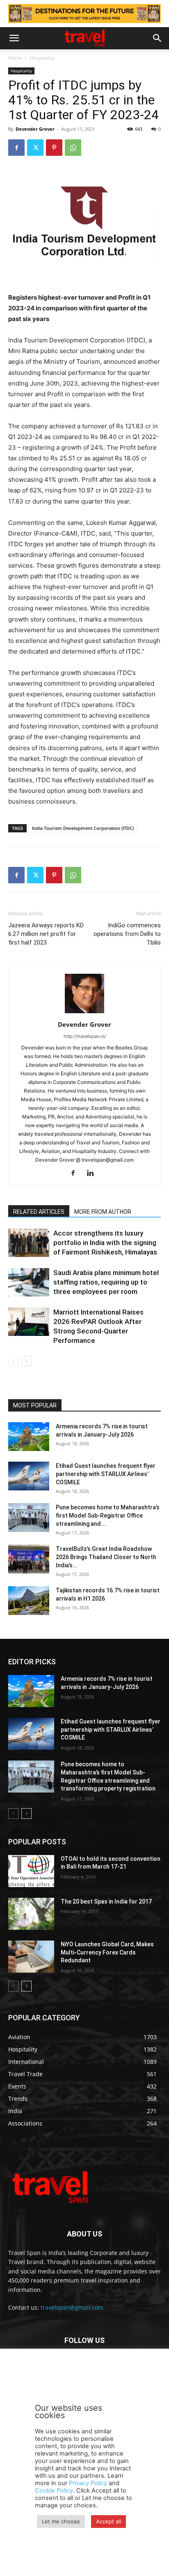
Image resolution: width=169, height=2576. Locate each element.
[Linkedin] (93, 1174)
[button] (14, 38)
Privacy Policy (88, 2483)
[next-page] (26, 1361)
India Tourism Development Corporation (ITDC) (83, 828)
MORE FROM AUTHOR (103, 1212)
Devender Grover (35, 129)
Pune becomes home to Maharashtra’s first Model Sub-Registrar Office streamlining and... (108, 1516)
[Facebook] (16, 148)
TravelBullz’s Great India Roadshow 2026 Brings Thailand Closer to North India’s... (106, 1557)
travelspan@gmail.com (72, 2307)
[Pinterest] (54, 148)
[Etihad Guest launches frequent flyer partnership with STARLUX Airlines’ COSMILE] (29, 1476)
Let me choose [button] (61, 2521)
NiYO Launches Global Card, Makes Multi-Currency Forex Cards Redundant (107, 1952)
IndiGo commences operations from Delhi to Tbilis (127, 934)
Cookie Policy (54, 2491)
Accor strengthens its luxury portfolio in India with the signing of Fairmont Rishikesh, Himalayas (105, 1243)
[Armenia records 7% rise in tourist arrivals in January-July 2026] (29, 1437)
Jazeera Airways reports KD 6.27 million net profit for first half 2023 (46, 934)
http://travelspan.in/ (85, 1036)
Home (15, 58)
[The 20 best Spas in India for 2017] (31, 1914)
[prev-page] (13, 1361)
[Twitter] (35, 148)
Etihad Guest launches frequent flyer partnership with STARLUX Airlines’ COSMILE (106, 1474)
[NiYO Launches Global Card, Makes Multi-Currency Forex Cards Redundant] (31, 1957)
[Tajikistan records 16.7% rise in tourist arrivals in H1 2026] (29, 1601)
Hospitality (42, 58)
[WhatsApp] (73, 148)
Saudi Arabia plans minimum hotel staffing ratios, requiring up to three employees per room (106, 1282)
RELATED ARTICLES (39, 1212)
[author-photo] (84, 1013)
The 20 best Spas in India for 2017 (106, 1901)
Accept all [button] (108, 2521)
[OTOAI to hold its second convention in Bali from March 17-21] (31, 1871)
